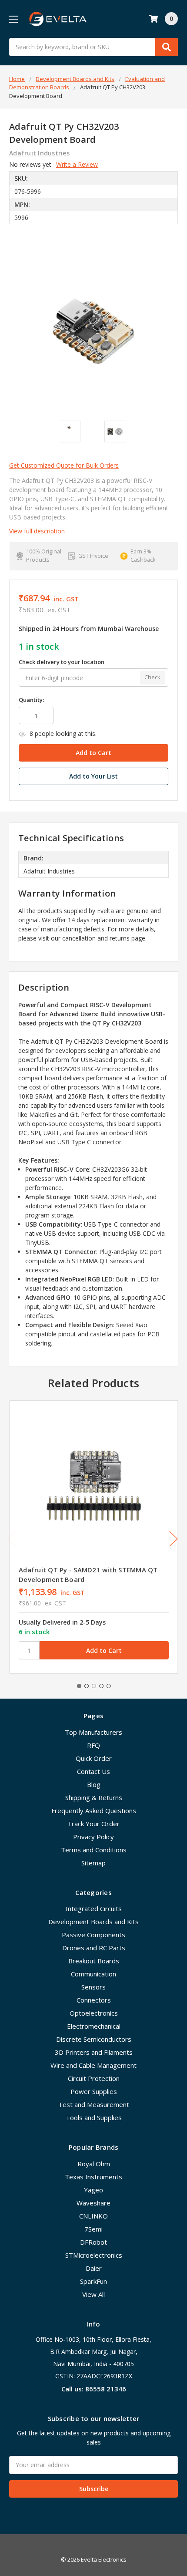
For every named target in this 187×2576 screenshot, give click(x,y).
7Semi (93, 2229)
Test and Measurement (94, 2104)
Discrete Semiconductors (94, 2039)
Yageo (93, 2190)
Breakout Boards (94, 1961)
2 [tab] (87, 1686)
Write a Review (77, 164)
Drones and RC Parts (94, 1948)
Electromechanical (94, 2026)
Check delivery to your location (62, 662)
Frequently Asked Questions (94, 1811)
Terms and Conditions (94, 1850)
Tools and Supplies (94, 2117)
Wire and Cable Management (93, 2065)
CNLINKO (93, 2216)
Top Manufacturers (93, 1732)
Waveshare (93, 2203)
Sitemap (93, 1863)
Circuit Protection (94, 2078)
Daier (94, 2268)
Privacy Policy (93, 1837)
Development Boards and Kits (93, 1922)
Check (152, 677)
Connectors (94, 2000)
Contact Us (93, 1771)
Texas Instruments (93, 2177)
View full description (37, 531)
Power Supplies (94, 2091)
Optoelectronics (94, 2013)
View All (93, 2294)
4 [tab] (101, 1686)
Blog (94, 1784)
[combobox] (93, 47)
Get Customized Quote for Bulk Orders (64, 465)
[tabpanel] (93, 1537)
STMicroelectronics (94, 2255)
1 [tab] (79, 1686)
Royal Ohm (94, 2164)
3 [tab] (94, 1686)
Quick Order (94, 1758)
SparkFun (93, 2281)
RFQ (93, 1745)
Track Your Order (93, 1824)
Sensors (93, 1987)
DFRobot (93, 2242)
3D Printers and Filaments (94, 2052)
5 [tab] (109, 1686)
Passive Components (93, 1935)
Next (174, 1539)
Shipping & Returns (94, 1797)
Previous (11, 1539)
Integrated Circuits (94, 1908)
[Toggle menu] (13, 19)
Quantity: (31, 700)
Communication (93, 1974)
